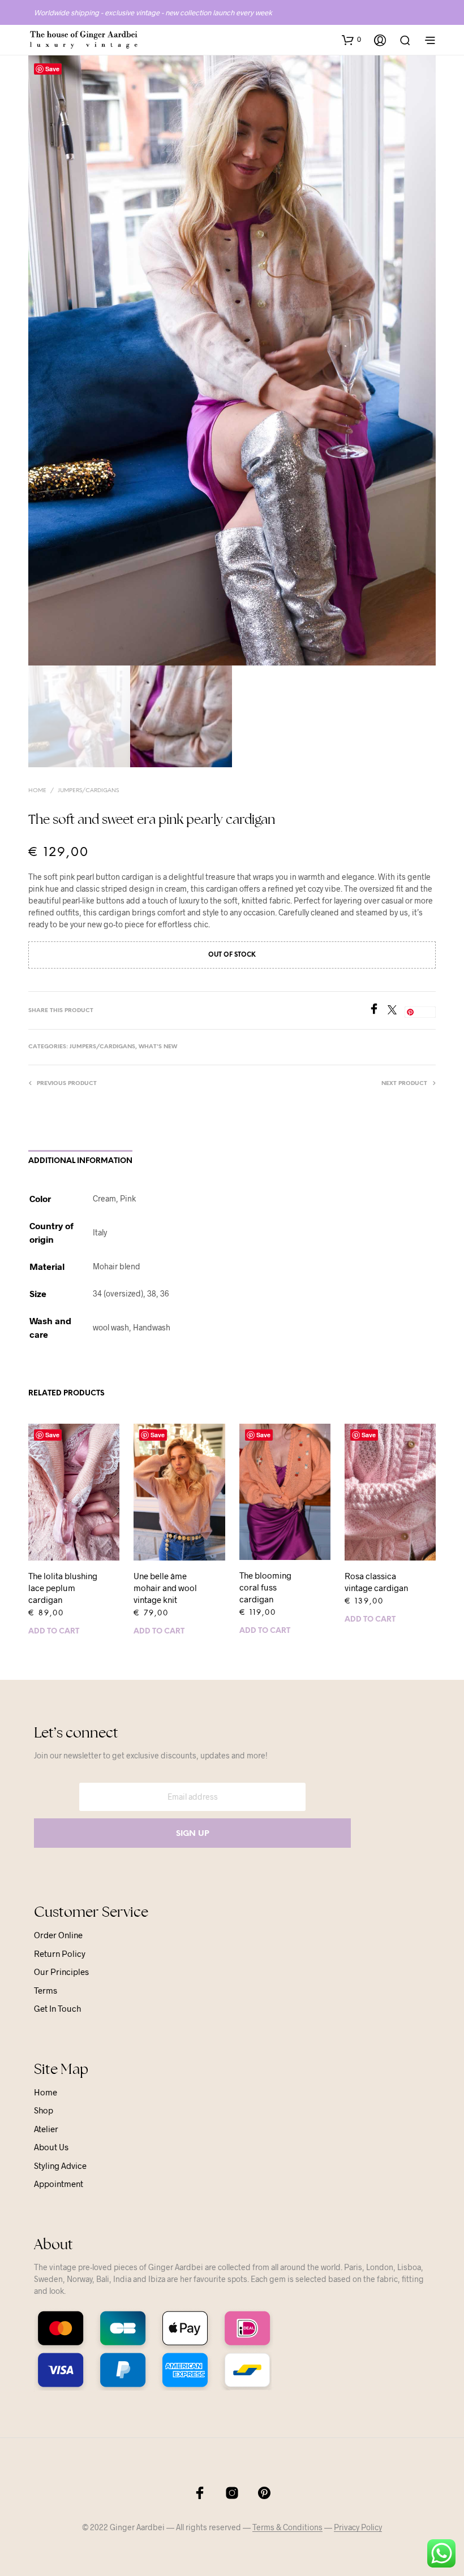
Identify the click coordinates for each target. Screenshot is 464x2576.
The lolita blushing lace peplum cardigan (63, 1588)
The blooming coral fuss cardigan (265, 1587)
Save (52, 69)
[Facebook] (378, 1011)
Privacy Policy (358, 2527)
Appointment (59, 2184)
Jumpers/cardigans (88, 791)
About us (51, 2147)
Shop (44, 2110)
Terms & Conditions (287, 2527)
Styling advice (60, 2166)
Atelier (46, 2129)
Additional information (80, 1161)
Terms (46, 1990)
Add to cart (54, 1631)
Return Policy (60, 1953)
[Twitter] (396, 1011)
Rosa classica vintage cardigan (376, 1582)
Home (37, 791)
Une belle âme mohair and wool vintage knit (165, 1588)
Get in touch (57, 2008)
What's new (158, 1047)
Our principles (61, 1972)
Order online (58, 1935)
